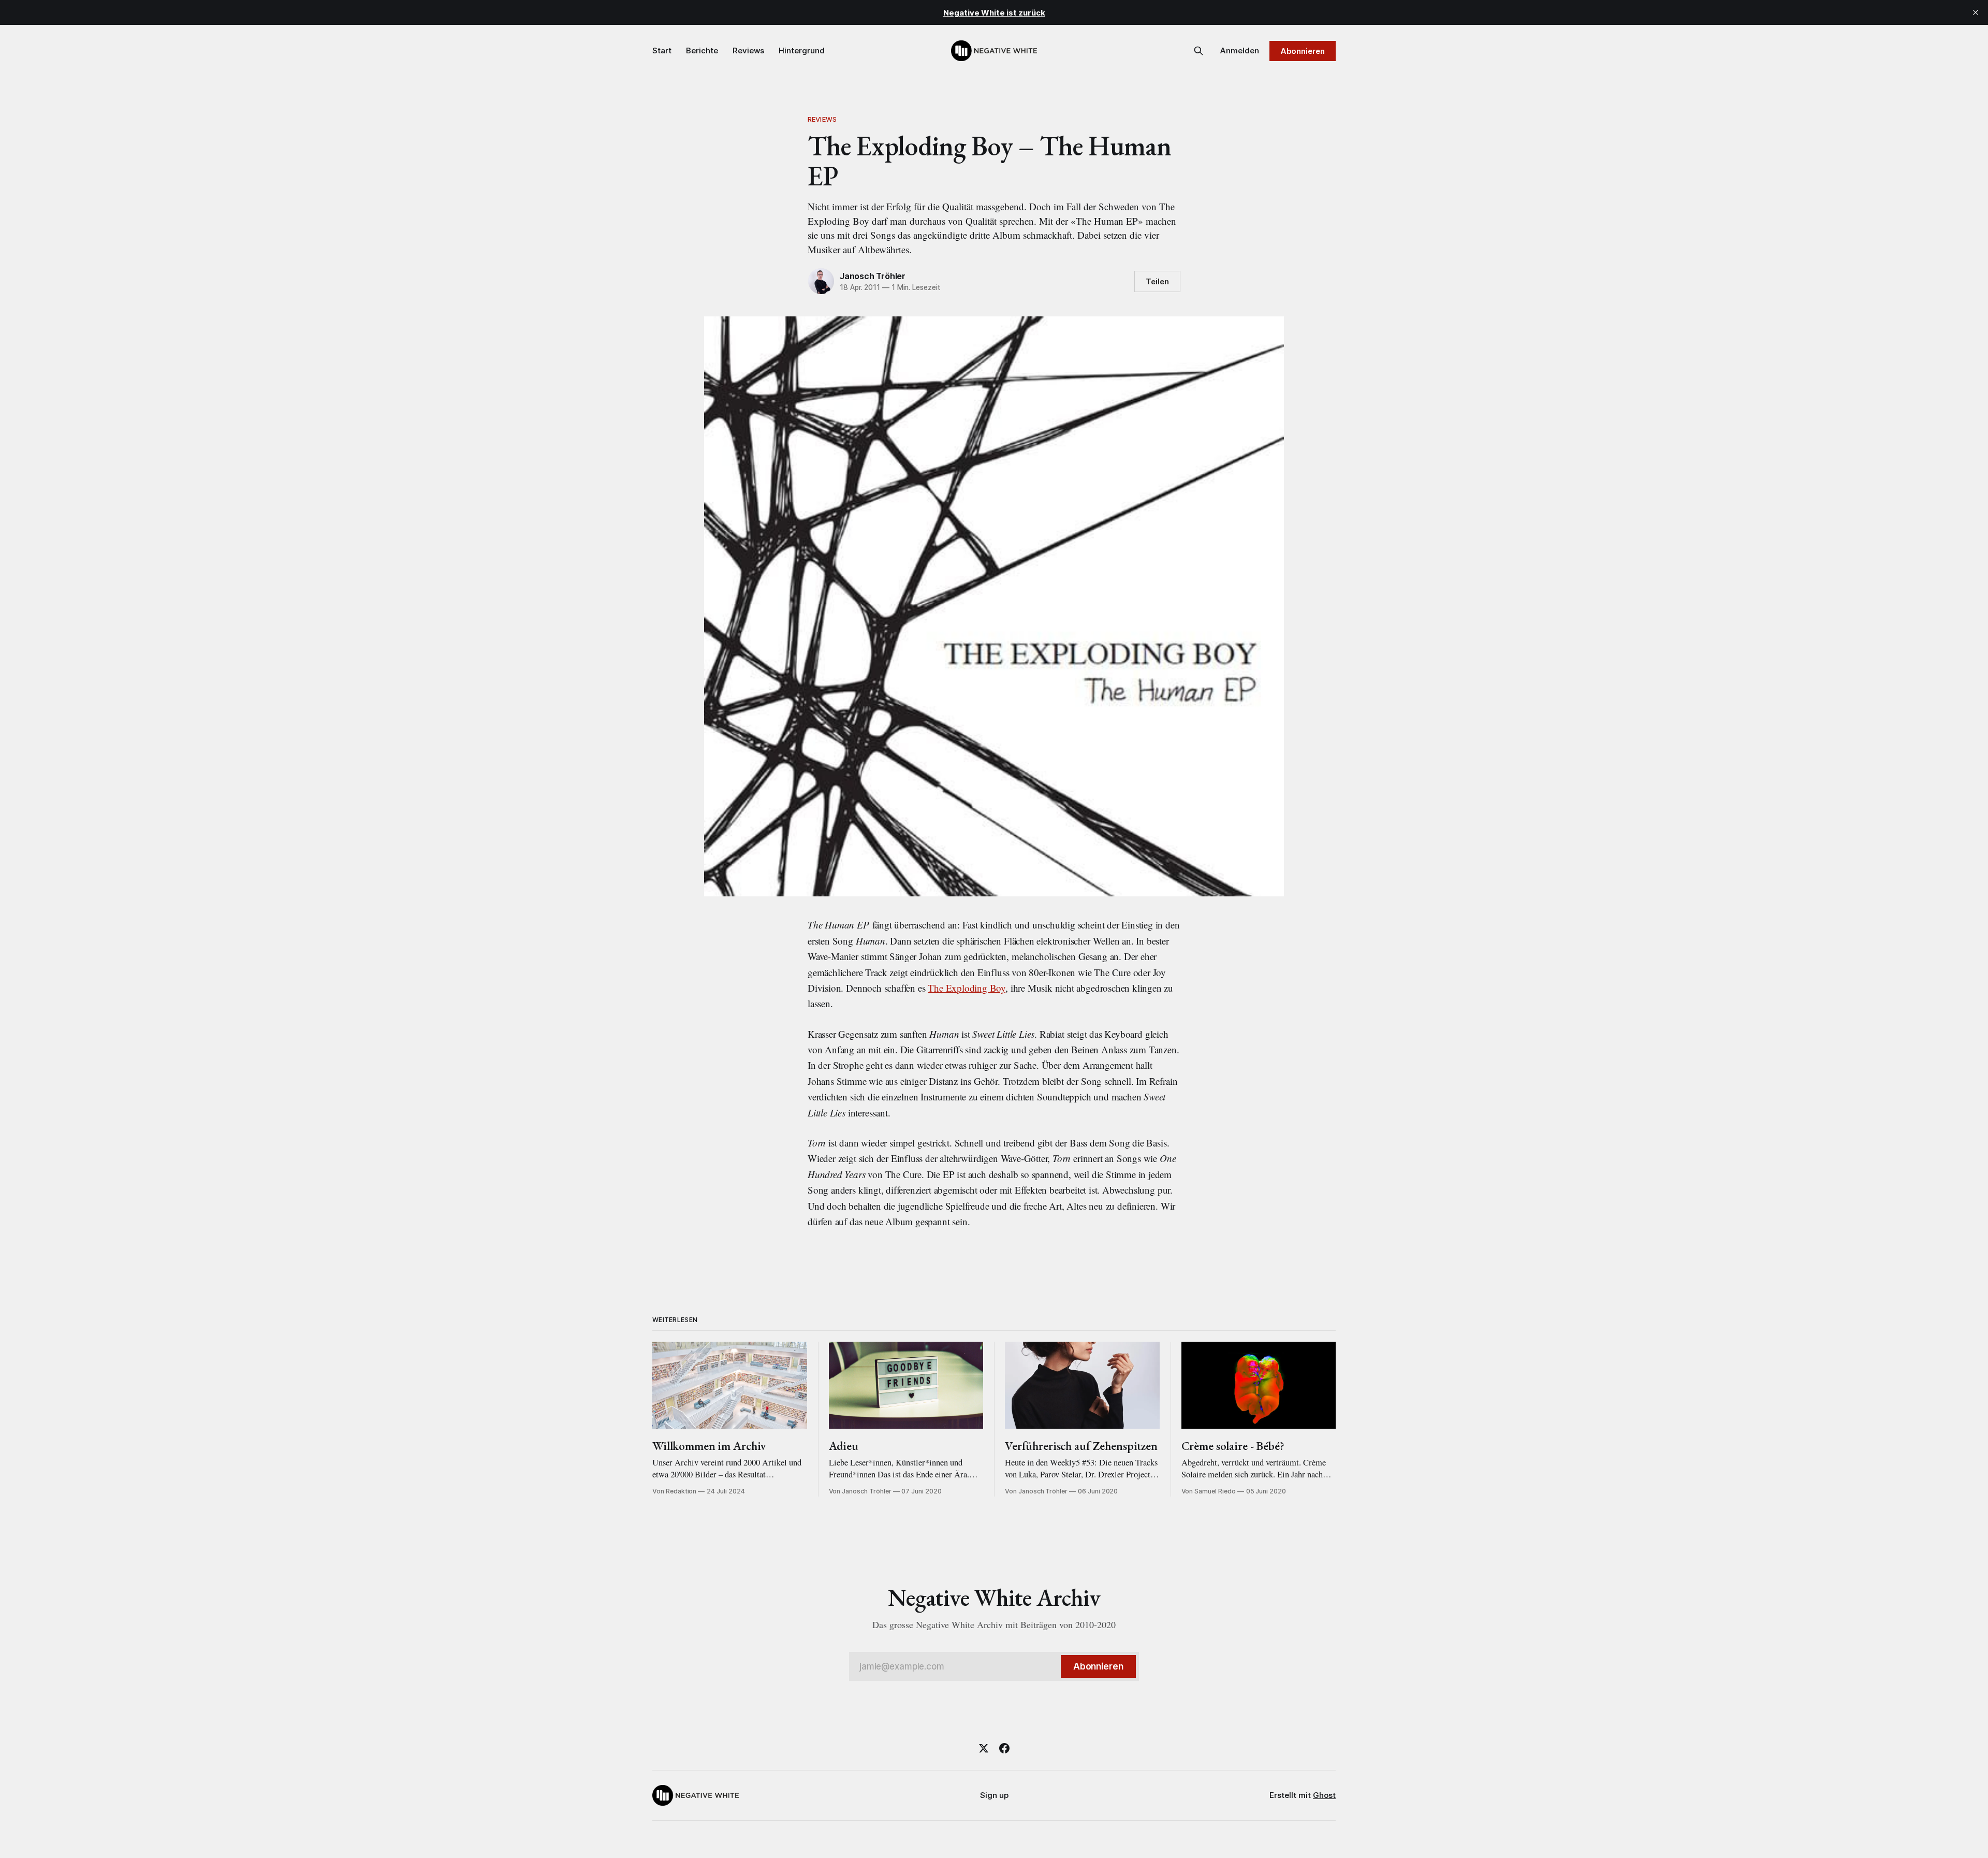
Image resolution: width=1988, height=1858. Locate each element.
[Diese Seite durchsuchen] (1198, 51)
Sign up (994, 1795)
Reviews (748, 50)
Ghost (1324, 1795)
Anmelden (1240, 50)
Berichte (702, 50)
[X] (984, 1748)
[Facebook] (1004, 1748)
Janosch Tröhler (873, 276)
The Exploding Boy (967, 988)
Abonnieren (1303, 51)
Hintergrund (802, 50)
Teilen (1157, 281)
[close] (1976, 12)
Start (662, 50)
